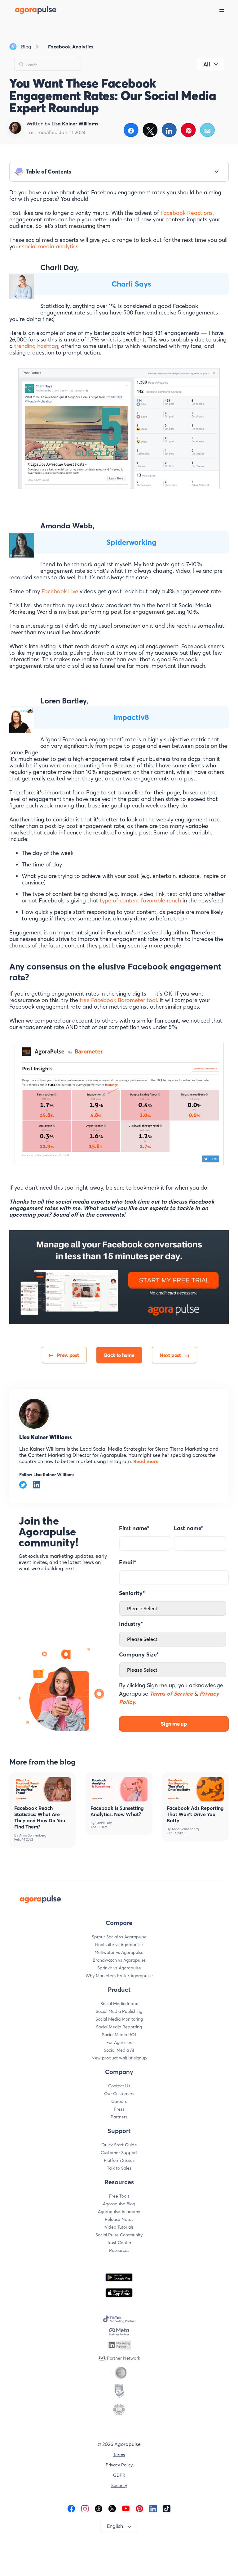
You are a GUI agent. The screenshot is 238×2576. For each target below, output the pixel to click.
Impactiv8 (131, 717)
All (207, 64)
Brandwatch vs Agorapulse (119, 1960)
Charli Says (131, 284)
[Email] (207, 130)
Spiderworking (131, 542)
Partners (119, 2117)
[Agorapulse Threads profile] (99, 2508)
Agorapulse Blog (119, 2204)
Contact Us (119, 2086)
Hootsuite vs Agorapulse (119, 1945)
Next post (170, 1355)
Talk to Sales (119, 2168)
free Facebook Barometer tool (118, 1000)
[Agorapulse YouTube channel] (126, 2508)
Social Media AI (119, 2050)
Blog (26, 47)
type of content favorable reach (140, 900)
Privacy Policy (119, 2465)
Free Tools (119, 2196)
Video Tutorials (119, 2227)
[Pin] (188, 130)
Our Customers (119, 2094)
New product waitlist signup (119, 2058)
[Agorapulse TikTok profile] (167, 2508)
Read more (145, 1461)
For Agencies (119, 2042)
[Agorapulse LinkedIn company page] (153, 2508)
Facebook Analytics (71, 47)
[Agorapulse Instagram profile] (85, 2508)
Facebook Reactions (187, 213)
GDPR (119, 2475)
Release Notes (119, 2219)
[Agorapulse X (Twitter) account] (112, 2508)
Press (119, 2109)
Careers (119, 2101)
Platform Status (119, 2160)
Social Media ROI (119, 2035)
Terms (119, 2455)
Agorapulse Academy (119, 2212)
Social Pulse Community (119, 2235)
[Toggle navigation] (229, 10)
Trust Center (119, 2243)
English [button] (115, 2526)
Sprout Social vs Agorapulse (119, 1937)
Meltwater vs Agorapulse (119, 1952)
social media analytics (50, 246)
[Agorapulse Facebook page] (71, 2508)
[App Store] (119, 2293)
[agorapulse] (29, 10)
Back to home (119, 1355)
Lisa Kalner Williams (46, 1437)
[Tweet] (150, 130)
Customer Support (119, 2153)
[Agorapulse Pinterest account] (139, 2508)
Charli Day (104, 1823)
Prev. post (68, 1355)
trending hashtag (36, 346)
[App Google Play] (119, 2277)
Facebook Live (60, 591)
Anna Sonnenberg (33, 1835)
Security (119, 2485)
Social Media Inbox (119, 2004)
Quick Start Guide (119, 2145)
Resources (119, 2250)
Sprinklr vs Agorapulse (119, 1968)
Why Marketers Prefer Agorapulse (119, 1976)
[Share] (131, 130)
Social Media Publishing (119, 2011)
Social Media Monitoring (119, 2019)
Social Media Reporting (119, 2027)
